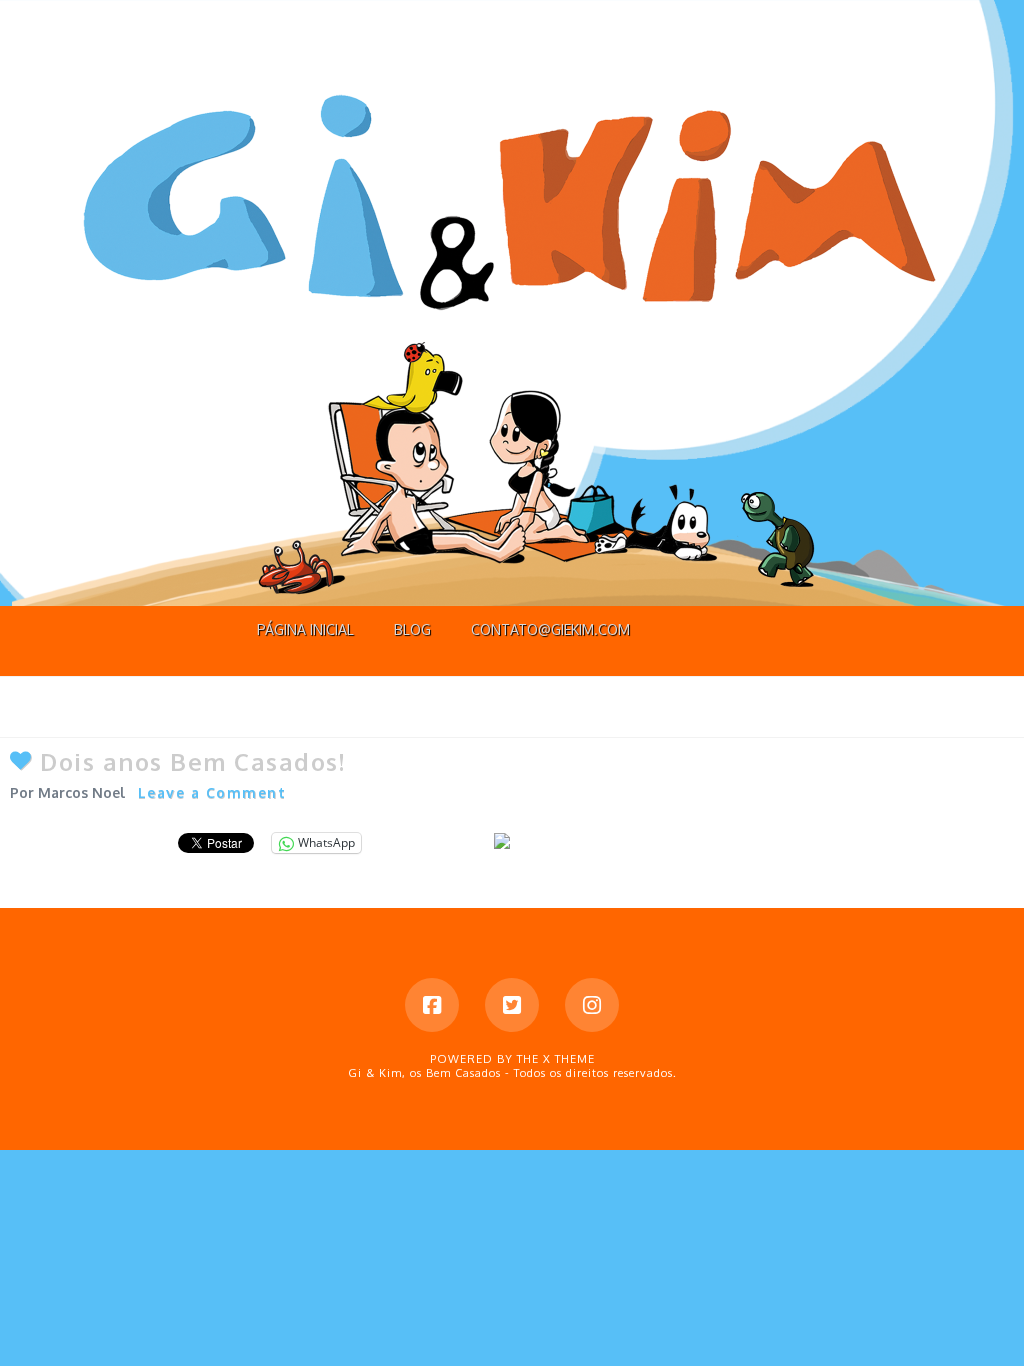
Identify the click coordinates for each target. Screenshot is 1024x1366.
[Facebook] (432, 1005)
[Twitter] (512, 1005)
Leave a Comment (212, 792)
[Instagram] (592, 1005)
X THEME (569, 1059)
